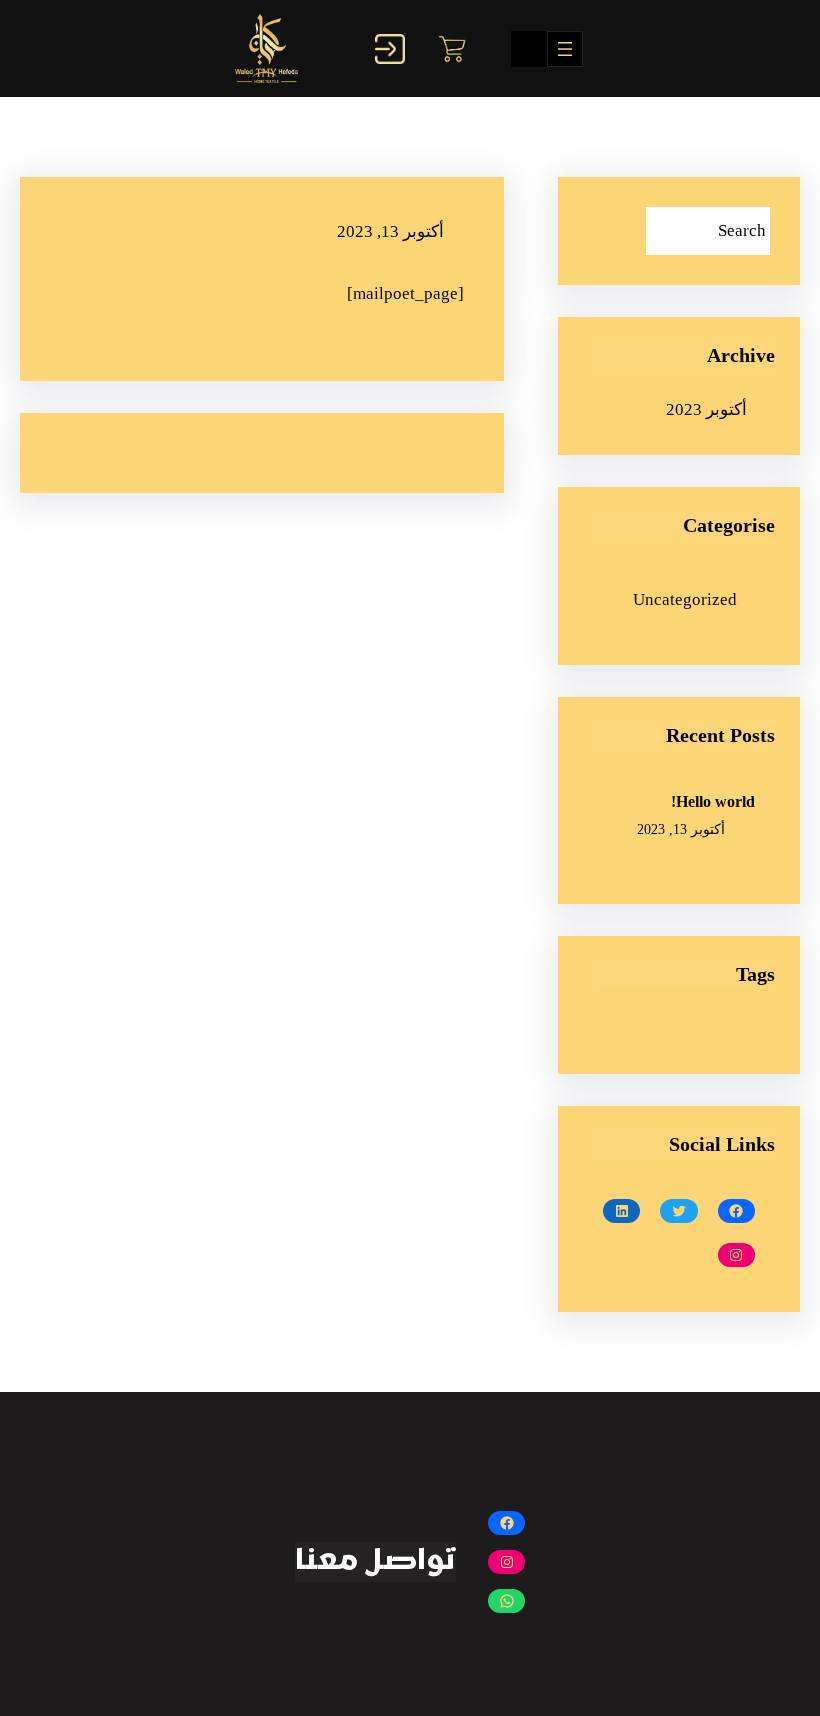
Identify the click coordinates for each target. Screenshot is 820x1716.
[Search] (612, 231)
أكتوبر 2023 (706, 409)
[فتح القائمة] (565, 49)
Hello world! (713, 801)
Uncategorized (685, 599)
